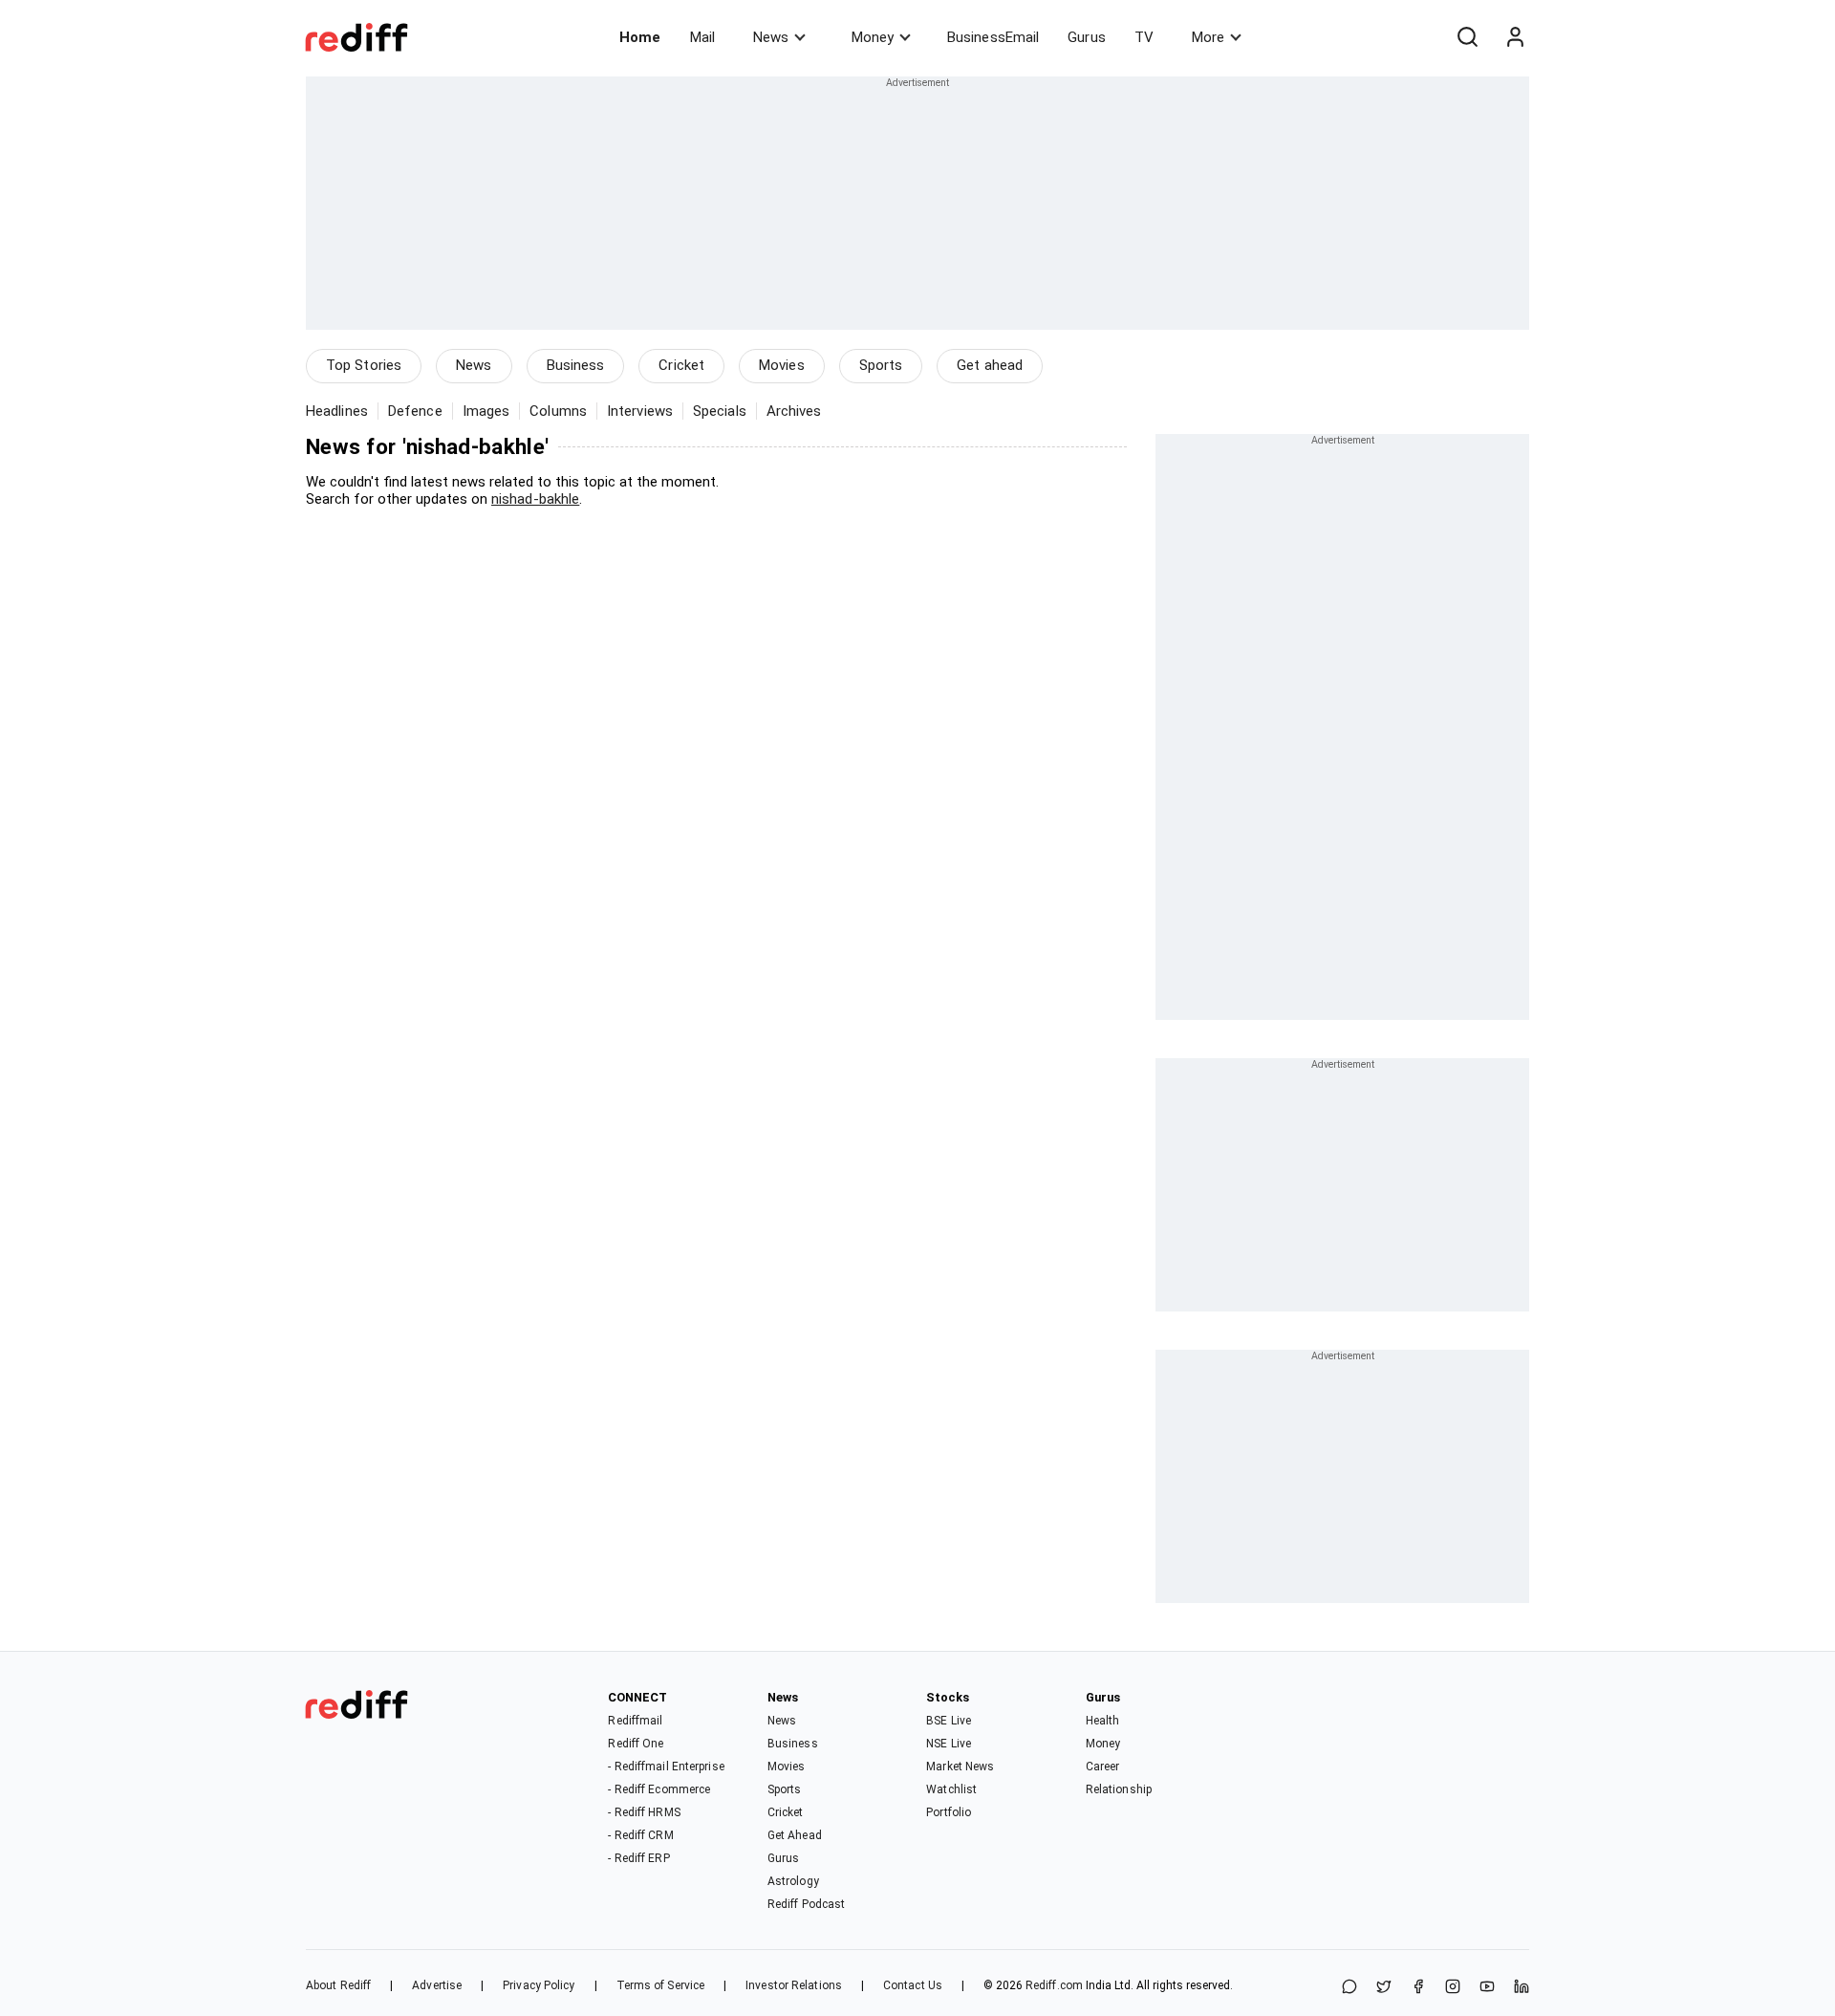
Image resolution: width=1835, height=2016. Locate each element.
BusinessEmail (993, 37)
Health (1103, 1721)
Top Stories (364, 365)
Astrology (793, 1881)
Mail (702, 37)
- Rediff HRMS (644, 1812)
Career (1103, 1767)
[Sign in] (1515, 37)
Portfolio (949, 1812)
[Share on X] (1384, 1988)
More (1208, 37)
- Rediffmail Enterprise (666, 1767)
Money (873, 37)
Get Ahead (795, 1835)
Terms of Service (661, 1985)
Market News (960, 1767)
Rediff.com (1054, 1985)
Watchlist (951, 1789)
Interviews (640, 411)
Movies (782, 365)
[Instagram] (1453, 1988)
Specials (720, 411)
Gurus (1087, 37)
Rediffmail (635, 1721)
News (771, 37)
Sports (881, 365)
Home (640, 37)
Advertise (437, 1985)
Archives (794, 411)
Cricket (681, 365)
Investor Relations (794, 1985)
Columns (558, 411)
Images (486, 411)
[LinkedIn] (1522, 1988)
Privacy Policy (539, 1985)
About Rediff (338, 1985)
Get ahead (990, 365)
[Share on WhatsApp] (1349, 1988)
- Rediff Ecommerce (659, 1789)
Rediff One (636, 1744)
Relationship (1119, 1789)
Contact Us (913, 1985)
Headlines (337, 411)
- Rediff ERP (638, 1858)
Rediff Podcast (806, 1904)
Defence (415, 411)
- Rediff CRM (640, 1835)
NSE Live (949, 1744)
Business (576, 365)
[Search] (1467, 37)
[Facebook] (1418, 1988)
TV (1144, 37)
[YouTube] (1487, 1988)
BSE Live (949, 1721)
